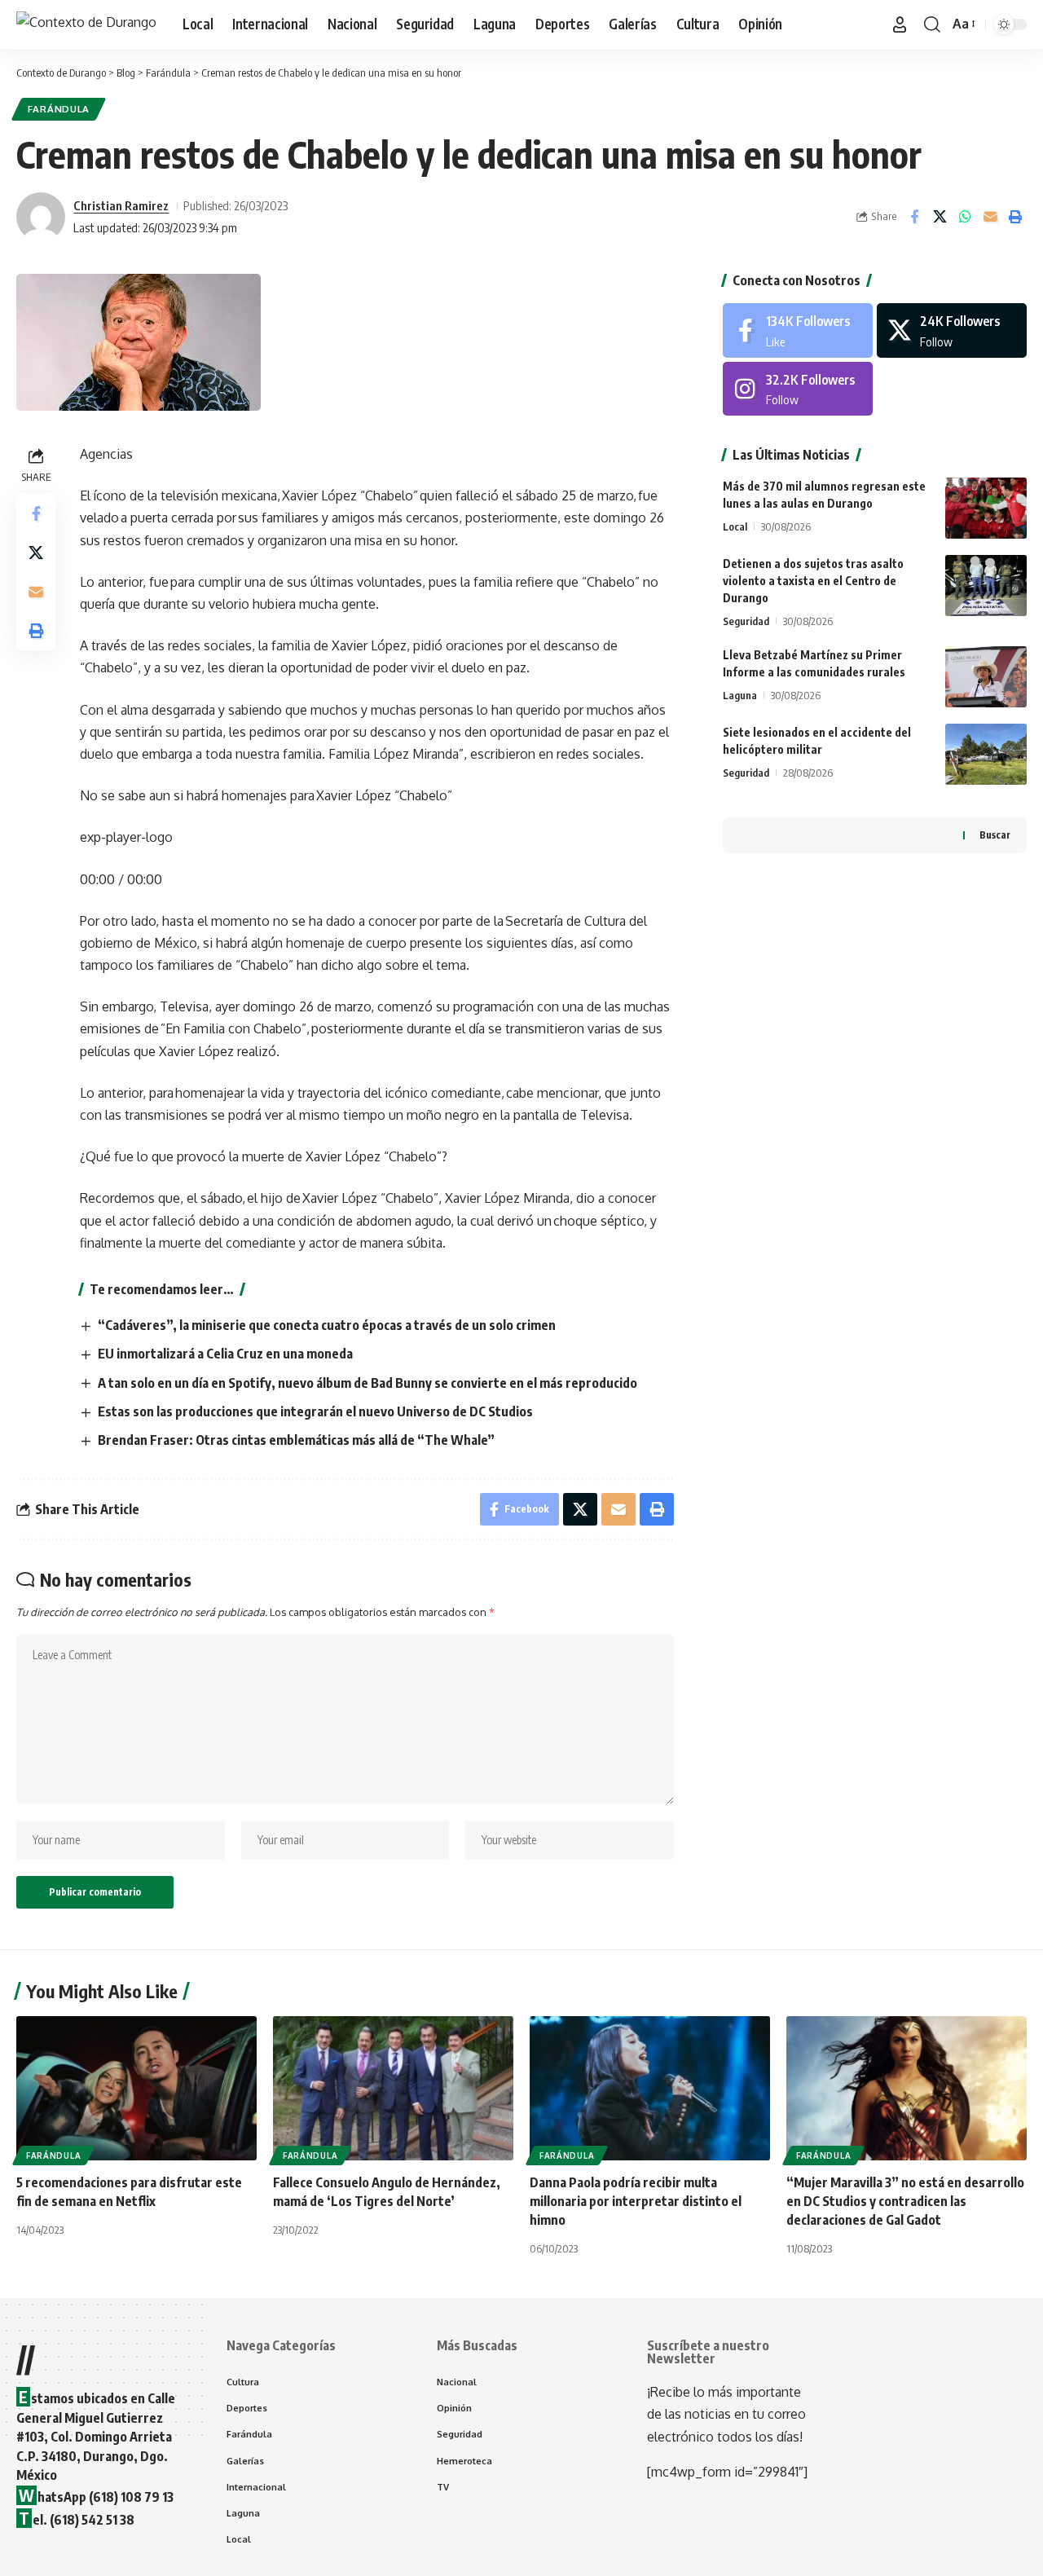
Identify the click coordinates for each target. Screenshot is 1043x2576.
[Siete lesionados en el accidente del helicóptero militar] (986, 754)
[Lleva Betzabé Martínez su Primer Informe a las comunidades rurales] (986, 677)
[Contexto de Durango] (86, 24)
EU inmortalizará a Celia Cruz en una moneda (225, 1354)
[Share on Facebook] (914, 217)
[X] (952, 330)
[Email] (990, 217)
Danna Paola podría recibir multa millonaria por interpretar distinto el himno (636, 2201)
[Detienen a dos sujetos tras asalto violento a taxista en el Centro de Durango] (986, 586)
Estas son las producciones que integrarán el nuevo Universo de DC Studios (315, 1411)
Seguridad (746, 621)
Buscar (995, 835)
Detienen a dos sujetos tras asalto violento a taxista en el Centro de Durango (813, 581)
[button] (900, 24)
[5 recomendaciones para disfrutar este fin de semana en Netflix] (136, 2088)
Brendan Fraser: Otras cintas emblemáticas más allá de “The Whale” (296, 1440)
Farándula (59, 109)
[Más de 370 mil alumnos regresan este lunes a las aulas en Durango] (986, 508)
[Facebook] (798, 330)
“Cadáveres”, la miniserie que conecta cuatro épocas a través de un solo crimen (327, 1325)
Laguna (740, 695)
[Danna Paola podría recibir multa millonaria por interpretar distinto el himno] (650, 2088)
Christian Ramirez (121, 205)
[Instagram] (798, 389)
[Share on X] (940, 217)
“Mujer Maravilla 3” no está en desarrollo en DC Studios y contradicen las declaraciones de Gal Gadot (905, 2201)
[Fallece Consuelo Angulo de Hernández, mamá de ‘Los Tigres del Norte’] (393, 2088)
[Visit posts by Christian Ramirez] (41, 217)
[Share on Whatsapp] (965, 217)
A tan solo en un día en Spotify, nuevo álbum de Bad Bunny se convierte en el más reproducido (367, 1383)
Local (735, 526)
